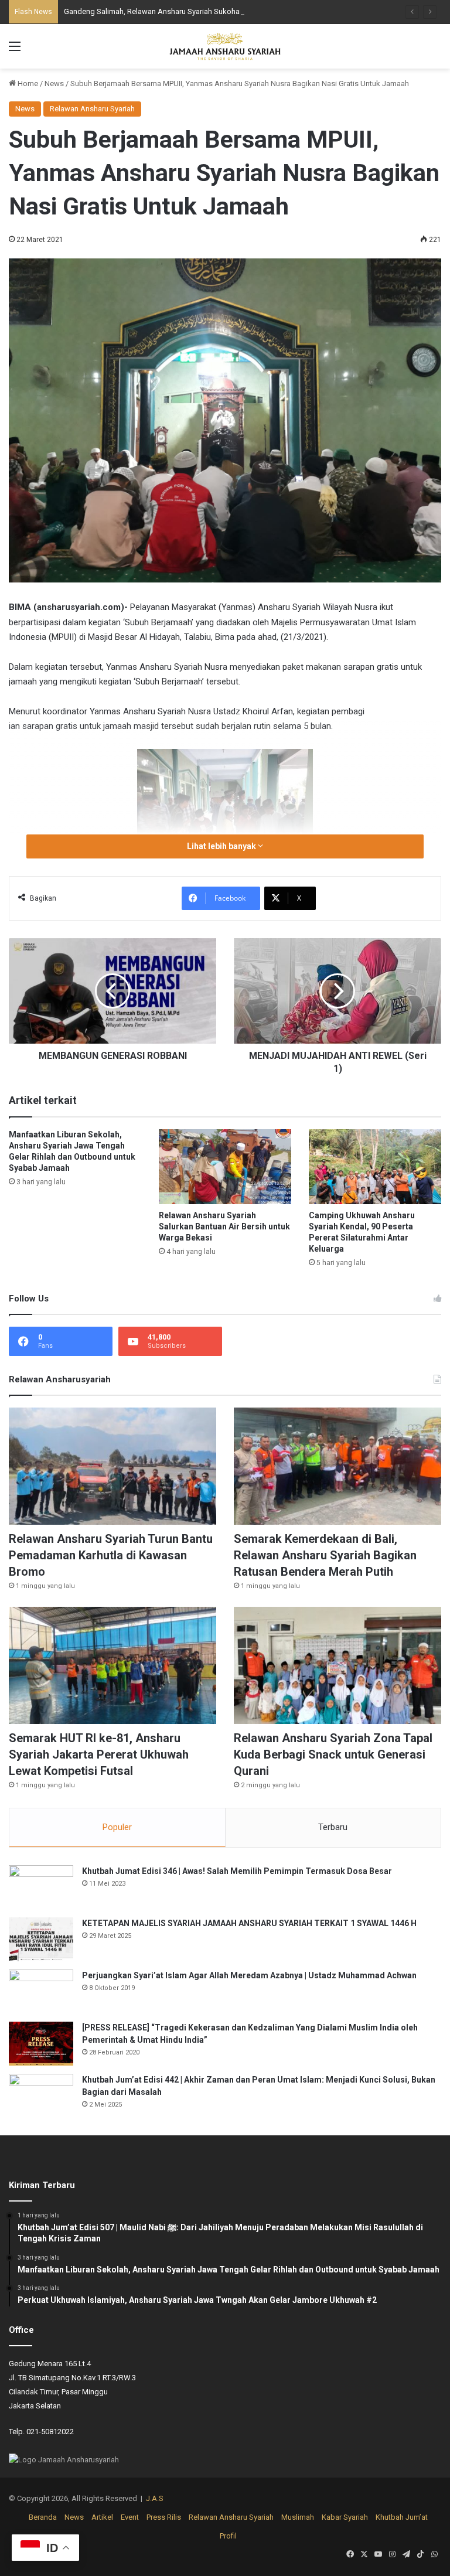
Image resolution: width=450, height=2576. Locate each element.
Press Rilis (164, 2517)
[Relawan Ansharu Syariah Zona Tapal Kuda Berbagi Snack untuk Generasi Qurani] (337, 1665)
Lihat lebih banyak (222, 846)
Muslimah (298, 2517)
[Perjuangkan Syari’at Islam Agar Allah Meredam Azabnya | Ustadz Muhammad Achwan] (41, 1991)
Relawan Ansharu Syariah (92, 109)
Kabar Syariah (345, 2517)
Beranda (43, 2517)
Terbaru (333, 1827)
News (54, 84)
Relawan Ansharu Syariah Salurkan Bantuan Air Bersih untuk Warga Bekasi (224, 1226)
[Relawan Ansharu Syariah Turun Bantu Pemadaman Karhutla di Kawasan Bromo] (112, 1466)
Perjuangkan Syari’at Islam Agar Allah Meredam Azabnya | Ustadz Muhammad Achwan (249, 1975)
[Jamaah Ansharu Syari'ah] (225, 46)
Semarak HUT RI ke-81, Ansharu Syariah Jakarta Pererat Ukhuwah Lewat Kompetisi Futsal (99, 1754)
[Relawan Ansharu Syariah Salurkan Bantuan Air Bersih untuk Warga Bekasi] (225, 1166)
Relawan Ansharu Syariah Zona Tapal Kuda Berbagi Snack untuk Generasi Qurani (333, 1754)
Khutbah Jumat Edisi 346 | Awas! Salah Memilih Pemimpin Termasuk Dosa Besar (237, 1871)
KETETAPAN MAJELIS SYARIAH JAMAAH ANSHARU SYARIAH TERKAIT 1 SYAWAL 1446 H (249, 1923)
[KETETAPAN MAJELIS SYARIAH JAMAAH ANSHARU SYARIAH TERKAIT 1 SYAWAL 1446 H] (41, 1939)
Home (27, 84)
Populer (117, 1827)
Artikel (102, 2517)
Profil (228, 2536)
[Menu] (15, 51)
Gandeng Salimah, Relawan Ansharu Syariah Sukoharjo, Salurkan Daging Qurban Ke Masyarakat (225, 11)
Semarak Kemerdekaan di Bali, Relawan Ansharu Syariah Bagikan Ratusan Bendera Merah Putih (325, 1555)
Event (130, 2517)
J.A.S (155, 2498)
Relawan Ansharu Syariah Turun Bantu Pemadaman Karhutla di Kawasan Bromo (111, 1555)
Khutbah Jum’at (402, 2517)
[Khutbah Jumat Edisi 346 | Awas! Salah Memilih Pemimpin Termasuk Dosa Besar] (41, 1887)
